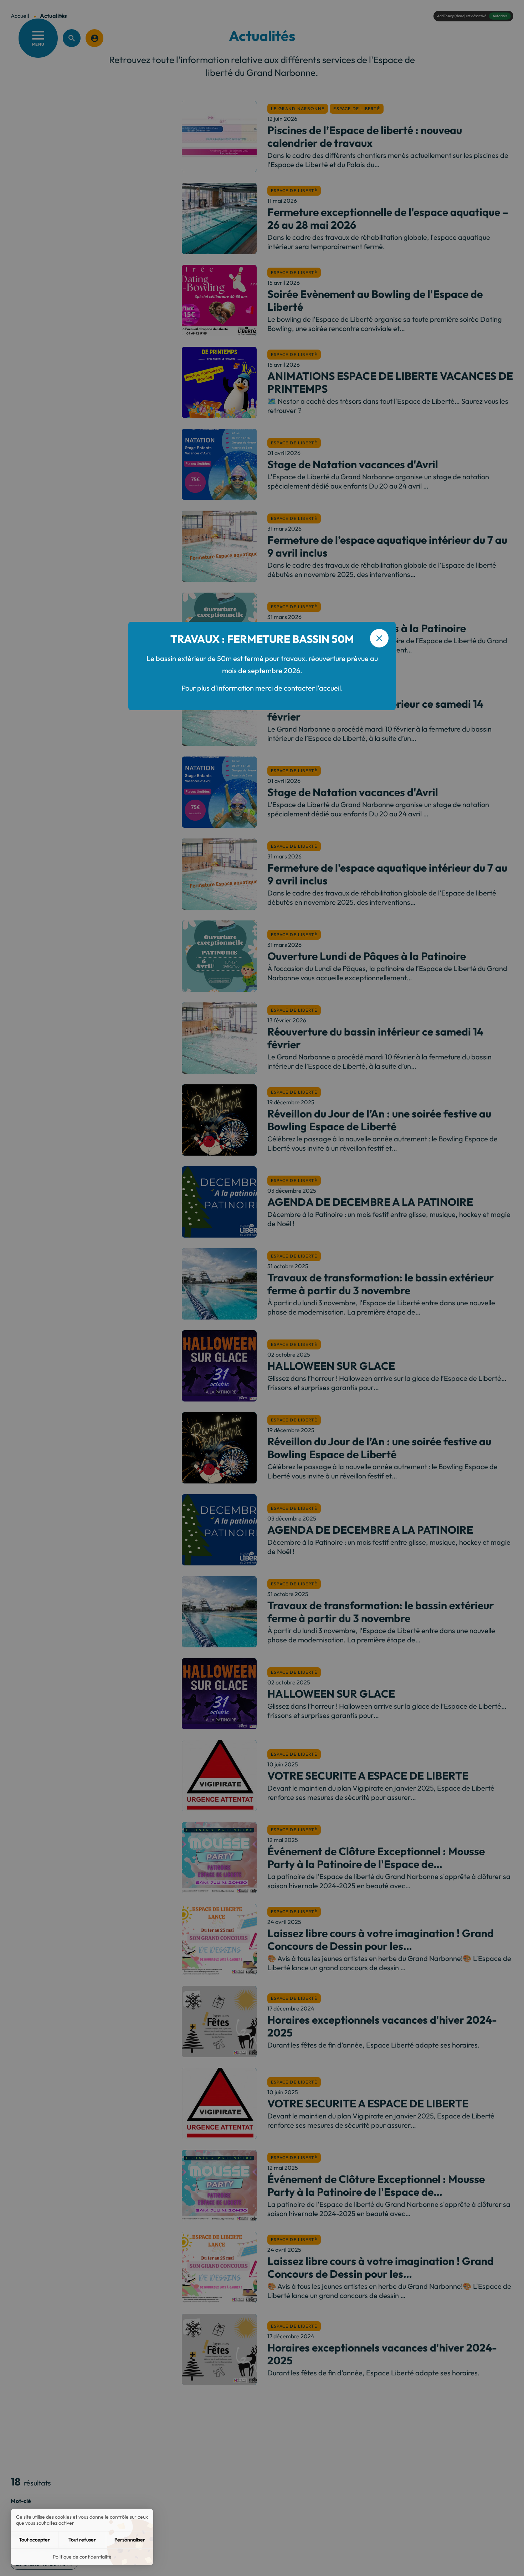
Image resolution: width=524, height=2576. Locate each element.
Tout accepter (34, 2540)
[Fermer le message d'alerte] (379, 638)
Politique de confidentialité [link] (82, 2557)
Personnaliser (130, 2540)
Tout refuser (82, 2540)
